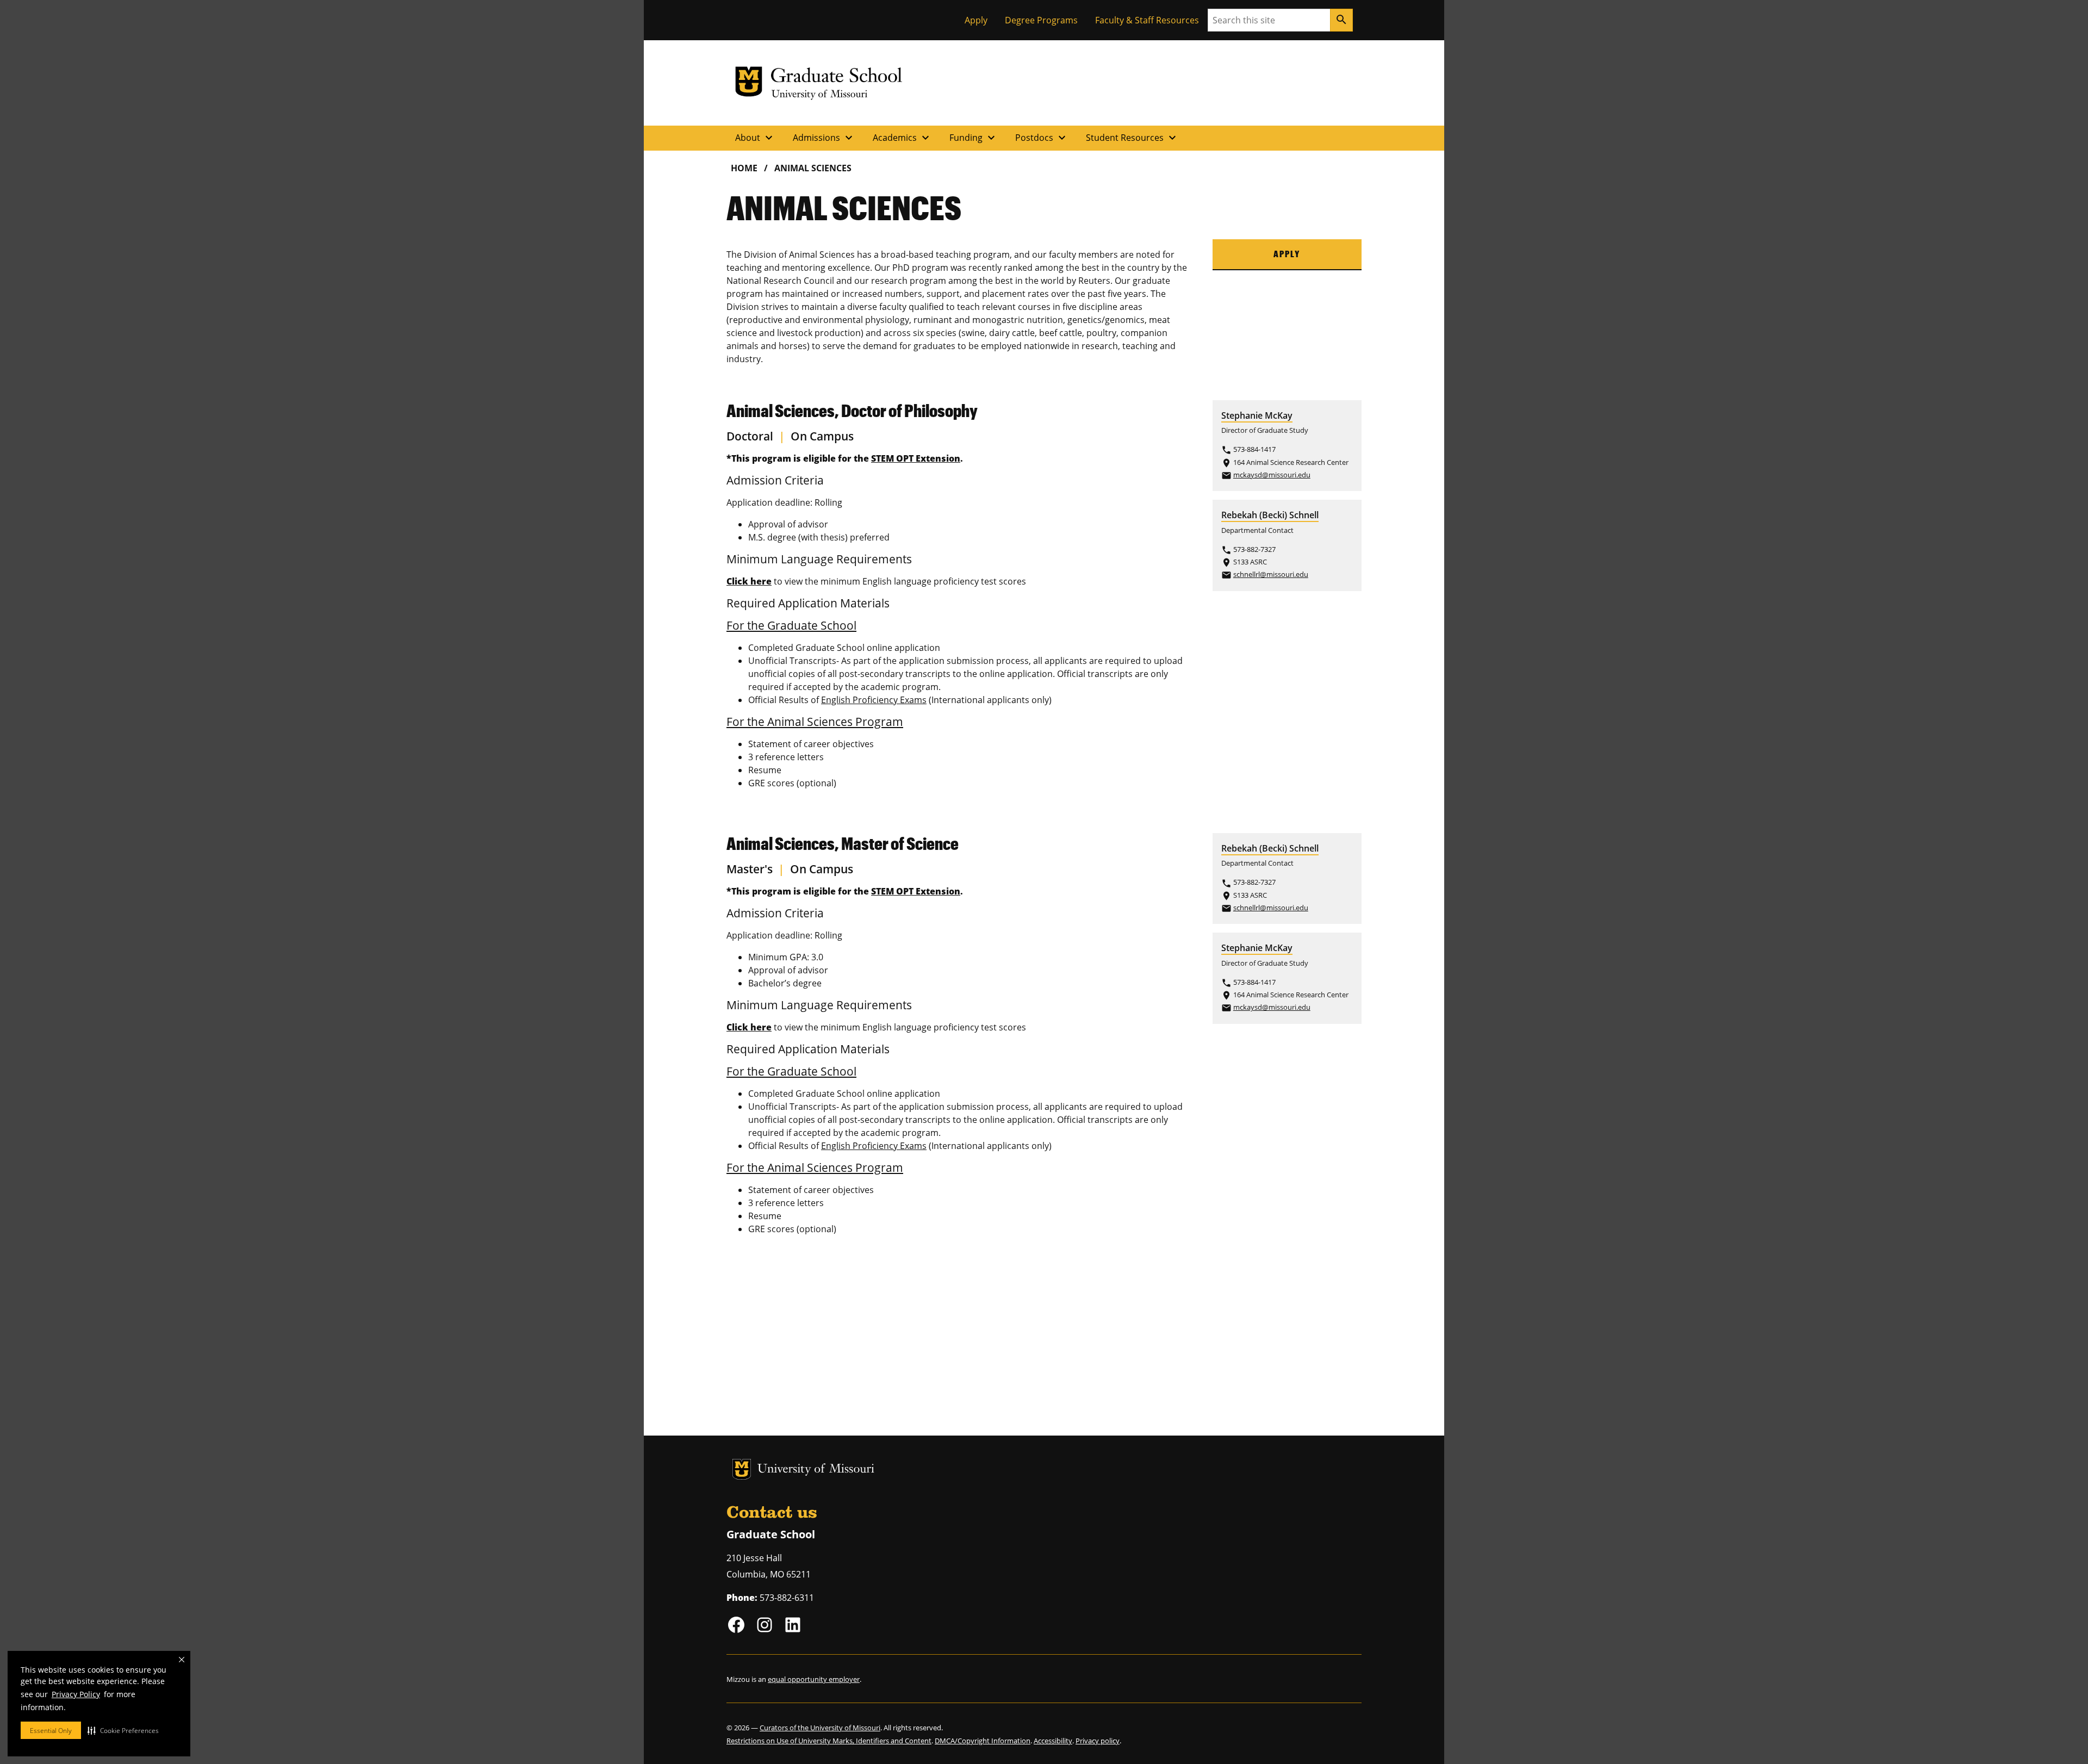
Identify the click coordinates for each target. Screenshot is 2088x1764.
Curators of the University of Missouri (820, 1728)
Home (744, 168)
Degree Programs (1041, 20)
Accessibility (1053, 1741)
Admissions (824, 138)
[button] (123, 1730)
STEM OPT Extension (916, 458)
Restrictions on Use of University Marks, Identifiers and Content (829, 1741)
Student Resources (1132, 138)
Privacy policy (1098, 1741)
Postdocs (1042, 138)
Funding (974, 138)
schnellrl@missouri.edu (1271, 574)
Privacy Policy (76, 1694)
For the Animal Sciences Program (815, 722)
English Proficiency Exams (874, 700)
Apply (976, 20)
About (755, 138)
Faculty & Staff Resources (1147, 20)
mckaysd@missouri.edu (1272, 475)
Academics (902, 138)
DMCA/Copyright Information (983, 1741)
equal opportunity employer (814, 1679)
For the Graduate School (791, 625)
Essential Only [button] (51, 1731)
